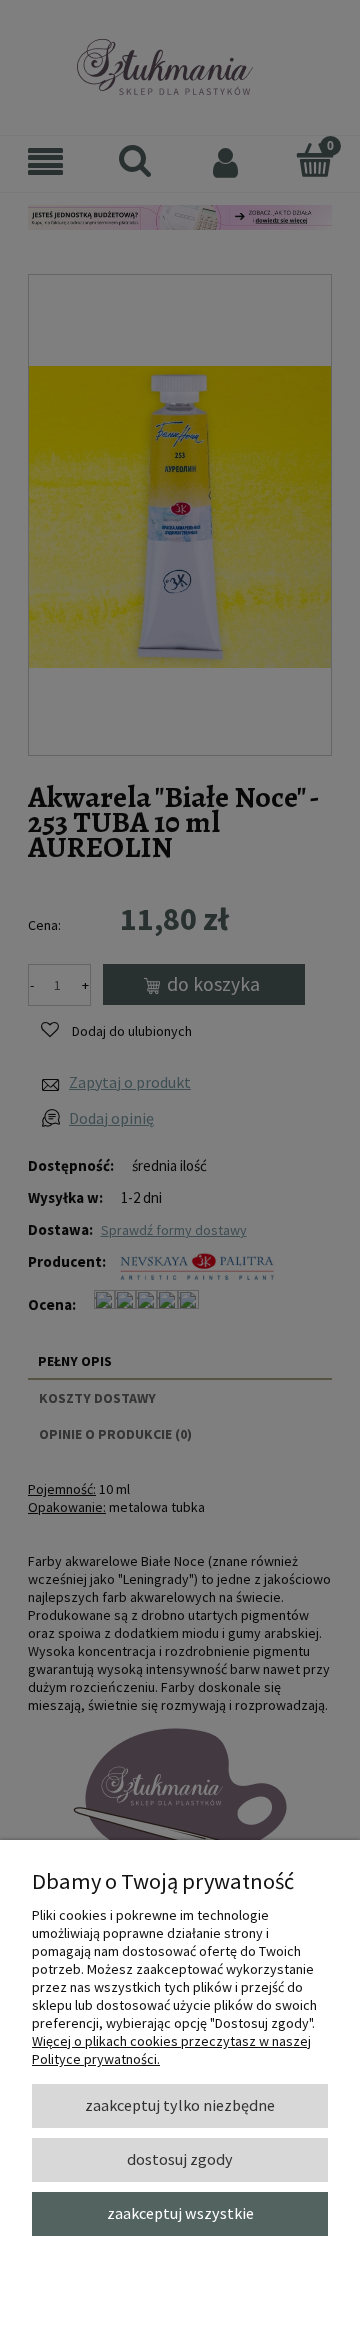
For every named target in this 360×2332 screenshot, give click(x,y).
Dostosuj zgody (180, 2159)
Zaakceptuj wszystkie (180, 2213)
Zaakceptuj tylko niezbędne (180, 2105)
